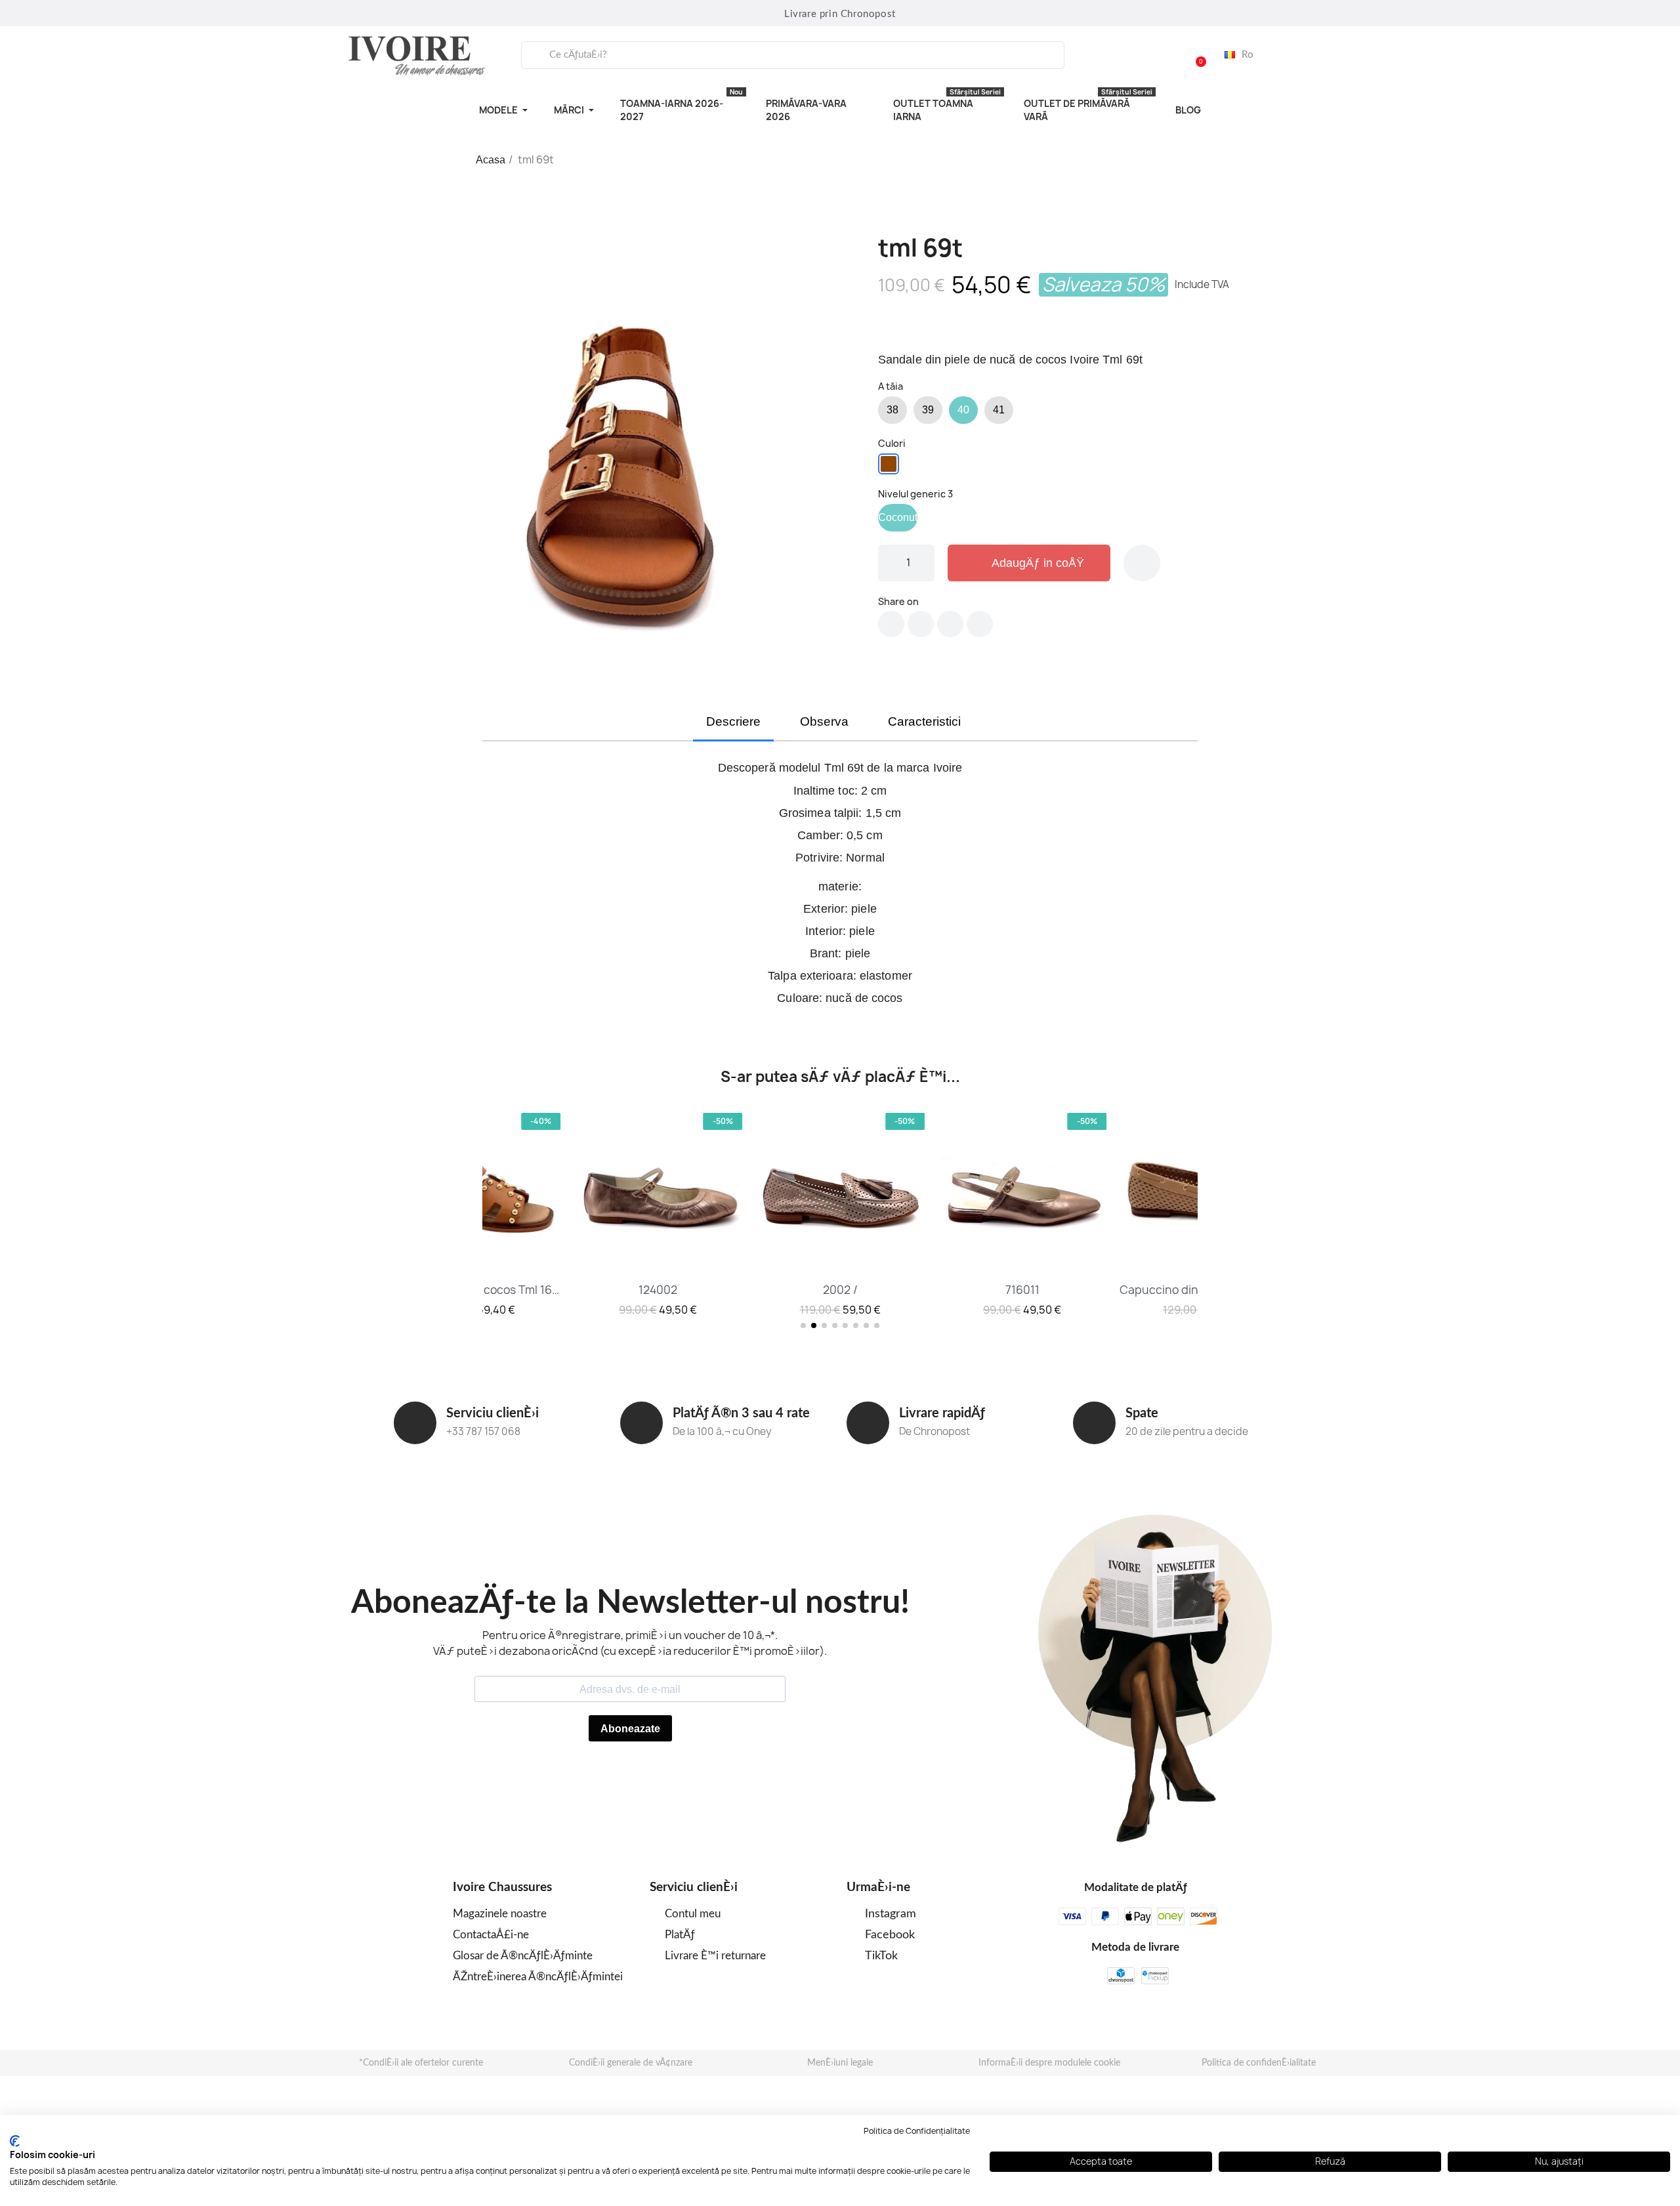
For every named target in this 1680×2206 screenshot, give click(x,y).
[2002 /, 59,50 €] (840, 1213)
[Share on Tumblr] (980, 624)
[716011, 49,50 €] (1022, 1213)
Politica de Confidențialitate (917, 2131)
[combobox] (793, 55)
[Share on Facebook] (891, 624)
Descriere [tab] (733, 721)
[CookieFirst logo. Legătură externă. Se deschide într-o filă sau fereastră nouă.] (15, 2141)
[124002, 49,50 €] (658, 1213)
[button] (1195, 55)
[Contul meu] (1162, 55)
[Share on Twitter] (921, 624)
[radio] (892, 410)
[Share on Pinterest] (950, 624)
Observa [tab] (824, 721)
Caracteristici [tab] (924, 721)
